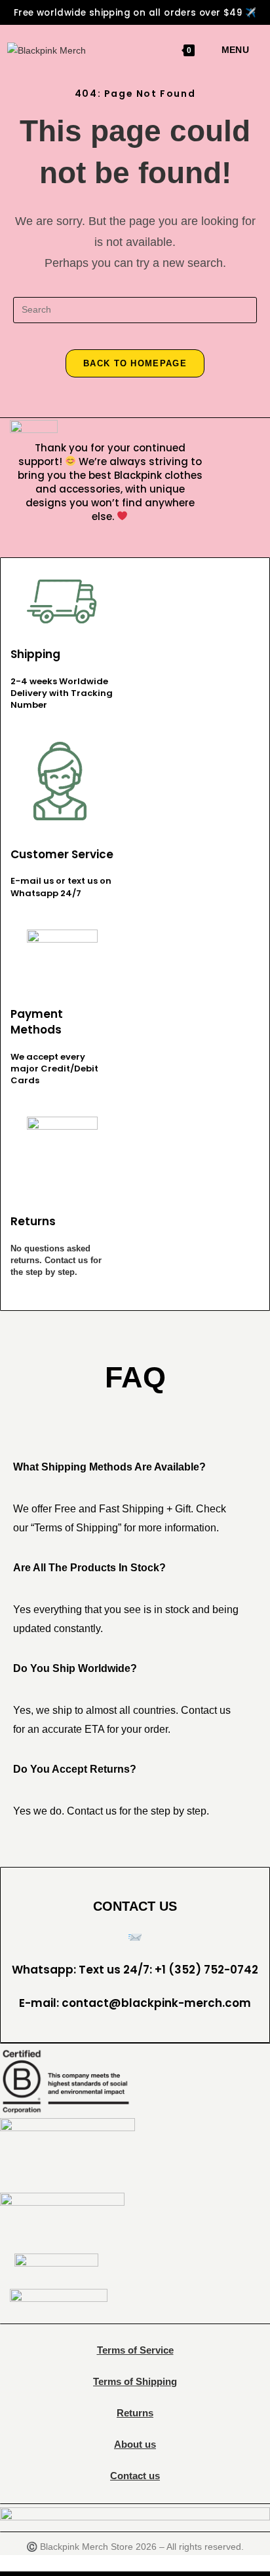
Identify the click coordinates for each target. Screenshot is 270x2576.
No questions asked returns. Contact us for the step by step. (56, 1260)
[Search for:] (254, 50)
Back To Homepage (135, 363)
